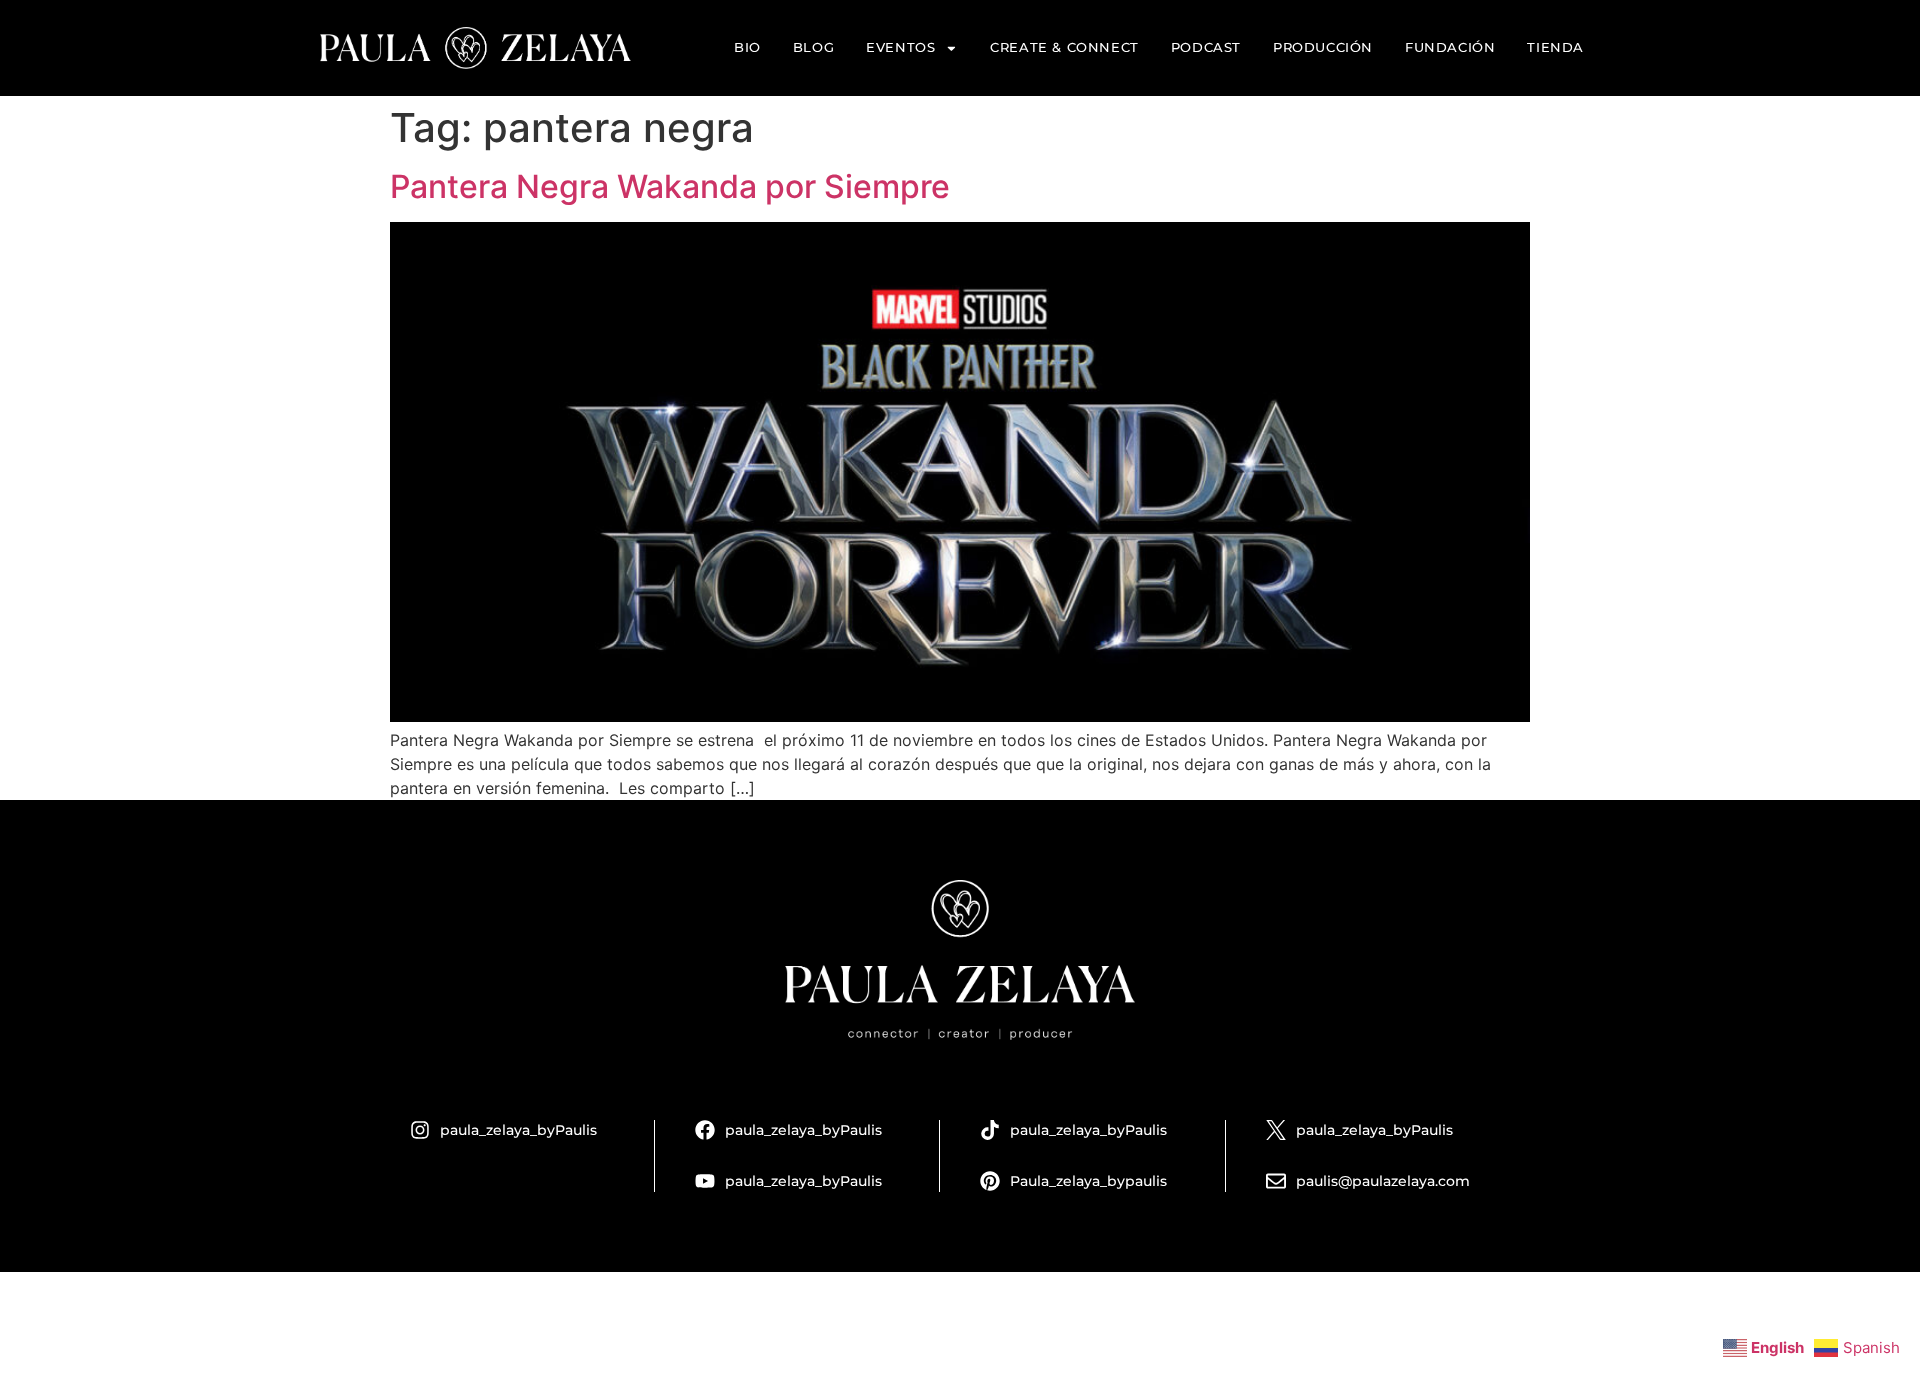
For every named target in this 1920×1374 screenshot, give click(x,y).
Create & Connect (1064, 47)
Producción (1323, 47)
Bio (747, 47)
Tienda (1555, 47)
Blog (813, 47)
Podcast (1206, 47)
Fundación (1450, 47)
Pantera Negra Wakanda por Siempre (670, 186)
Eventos (900, 47)
